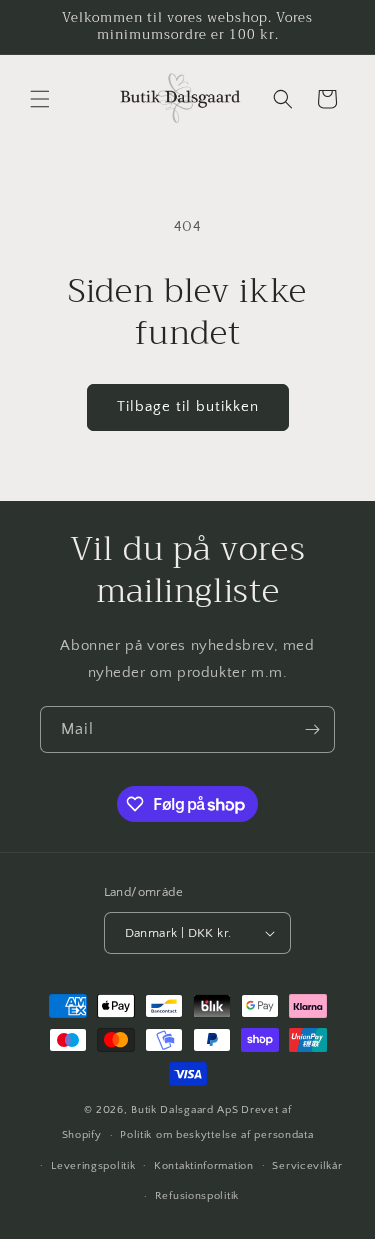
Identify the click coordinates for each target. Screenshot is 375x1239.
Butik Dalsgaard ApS (184, 1110)
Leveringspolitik (93, 1166)
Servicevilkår (307, 1166)
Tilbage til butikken (188, 406)
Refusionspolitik (197, 1196)
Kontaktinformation (204, 1166)
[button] (40, 99)
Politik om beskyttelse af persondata (216, 1135)
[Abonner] (312, 729)
